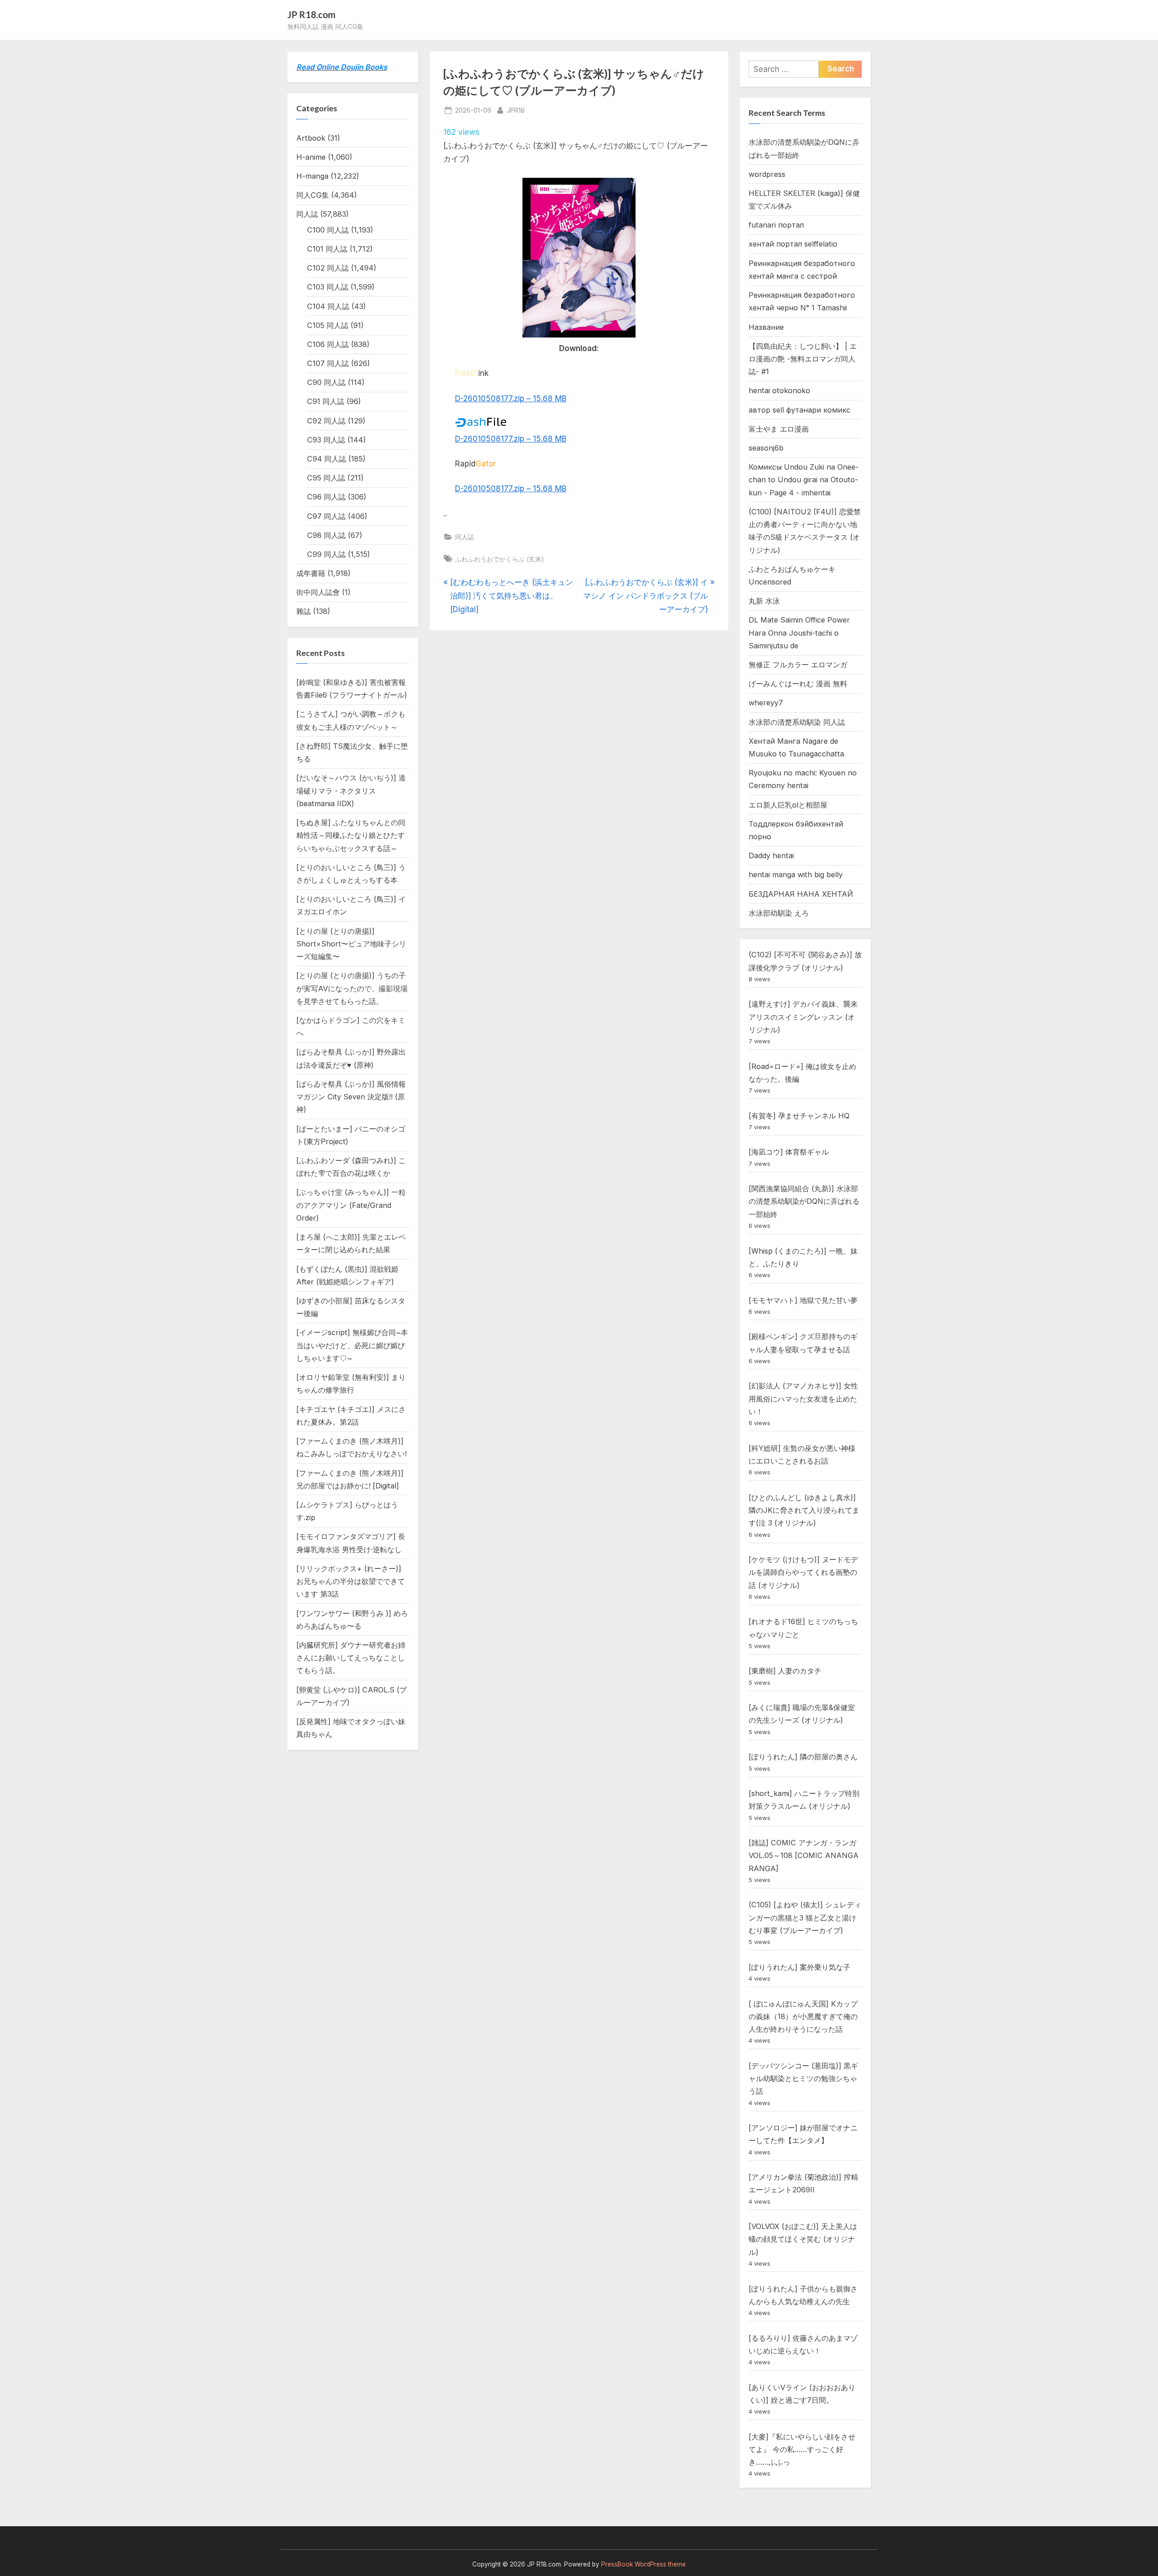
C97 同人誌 (326, 516)
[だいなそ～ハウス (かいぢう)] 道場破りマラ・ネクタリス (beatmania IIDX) (351, 791)
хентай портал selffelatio (793, 244)
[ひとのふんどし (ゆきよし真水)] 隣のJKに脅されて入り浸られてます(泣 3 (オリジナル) (804, 1510)
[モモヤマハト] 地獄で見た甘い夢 (803, 1300)
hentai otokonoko (779, 390)
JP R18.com (311, 14)
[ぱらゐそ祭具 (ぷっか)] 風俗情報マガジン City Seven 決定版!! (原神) (351, 1097)
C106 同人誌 (328, 344)
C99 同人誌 (326, 554)
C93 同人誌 (326, 440)
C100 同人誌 (328, 230)
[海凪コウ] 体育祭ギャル (789, 1152)
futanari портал (776, 225)
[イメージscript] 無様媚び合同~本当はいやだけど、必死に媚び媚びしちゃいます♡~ (352, 1345)
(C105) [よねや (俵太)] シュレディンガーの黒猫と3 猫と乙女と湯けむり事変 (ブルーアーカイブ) (805, 1918)
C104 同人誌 (328, 306)
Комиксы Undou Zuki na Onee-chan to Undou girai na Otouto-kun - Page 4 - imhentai (804, 480)
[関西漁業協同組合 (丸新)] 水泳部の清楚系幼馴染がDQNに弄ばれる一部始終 (804, 1201)
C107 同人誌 (328, 363)
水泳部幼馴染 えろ (779, 913)
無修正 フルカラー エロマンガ (798, 665)
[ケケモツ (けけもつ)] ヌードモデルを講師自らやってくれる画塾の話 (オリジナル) (803, 1572)
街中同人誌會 (318, 592)
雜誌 (304, 611)
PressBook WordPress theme (643, 2564)
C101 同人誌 (327, 249)
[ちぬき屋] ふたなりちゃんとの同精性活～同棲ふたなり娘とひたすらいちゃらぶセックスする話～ (351, 835)
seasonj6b (766, 448)
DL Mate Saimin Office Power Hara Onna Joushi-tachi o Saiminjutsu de (799, 633)
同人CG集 (313, 195)
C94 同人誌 (327, 459)
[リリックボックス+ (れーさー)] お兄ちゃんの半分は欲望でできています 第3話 (351, 1581)
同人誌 (465, 537)
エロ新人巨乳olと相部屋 (788, 805)
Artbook (311, 138)
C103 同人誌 (328, 287)
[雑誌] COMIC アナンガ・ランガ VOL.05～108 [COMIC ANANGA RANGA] (804, 1856)
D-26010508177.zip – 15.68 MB (511, 399)
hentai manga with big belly (796, 875)
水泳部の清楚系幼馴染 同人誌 (797, 722)
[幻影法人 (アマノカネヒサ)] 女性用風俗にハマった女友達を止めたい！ (803, 1399)
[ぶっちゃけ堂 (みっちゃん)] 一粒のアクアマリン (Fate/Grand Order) (351, 1205)
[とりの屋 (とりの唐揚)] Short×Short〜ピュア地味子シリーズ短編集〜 (351, 944)
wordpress (767, 174)
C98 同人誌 (326, 535)
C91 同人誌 (326, 401)
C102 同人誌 (328, 268)
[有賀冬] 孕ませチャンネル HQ (799, 1116)
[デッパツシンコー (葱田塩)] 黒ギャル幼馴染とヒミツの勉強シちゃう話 (803, 2079)
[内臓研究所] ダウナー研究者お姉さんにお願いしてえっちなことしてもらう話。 (351, 1658)
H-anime (311, 157)
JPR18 (516, 110)
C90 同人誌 (326, 382)
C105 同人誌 (328, 325)
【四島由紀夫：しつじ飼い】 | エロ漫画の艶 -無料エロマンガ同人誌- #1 (803, 359)
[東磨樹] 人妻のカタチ (785, 1671)
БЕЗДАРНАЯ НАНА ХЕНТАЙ (801, 894)
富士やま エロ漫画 (779, 429)
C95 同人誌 (326, 478)
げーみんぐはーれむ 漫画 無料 (798, 684)
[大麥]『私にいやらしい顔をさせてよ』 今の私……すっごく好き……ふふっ (802, 2450)
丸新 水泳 (764, 601)
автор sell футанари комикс (800, 410)
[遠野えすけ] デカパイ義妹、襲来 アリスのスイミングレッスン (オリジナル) (803, 1017)
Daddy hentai (771, 855)
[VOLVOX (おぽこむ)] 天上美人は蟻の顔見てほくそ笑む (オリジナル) (803, 2239)
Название (766, 327)
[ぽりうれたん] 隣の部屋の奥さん (803, 1757)
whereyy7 (766, 703)
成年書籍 (311, 573)
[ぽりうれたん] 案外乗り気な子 (800, 1967)
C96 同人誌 (326, 497)
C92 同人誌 (326, 421)
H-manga (312, 176)
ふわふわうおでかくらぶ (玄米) (500, 559)
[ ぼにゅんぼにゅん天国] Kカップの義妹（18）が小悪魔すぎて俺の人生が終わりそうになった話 (803, 2017)
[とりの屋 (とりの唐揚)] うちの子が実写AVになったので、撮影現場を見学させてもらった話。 (352, 988)
